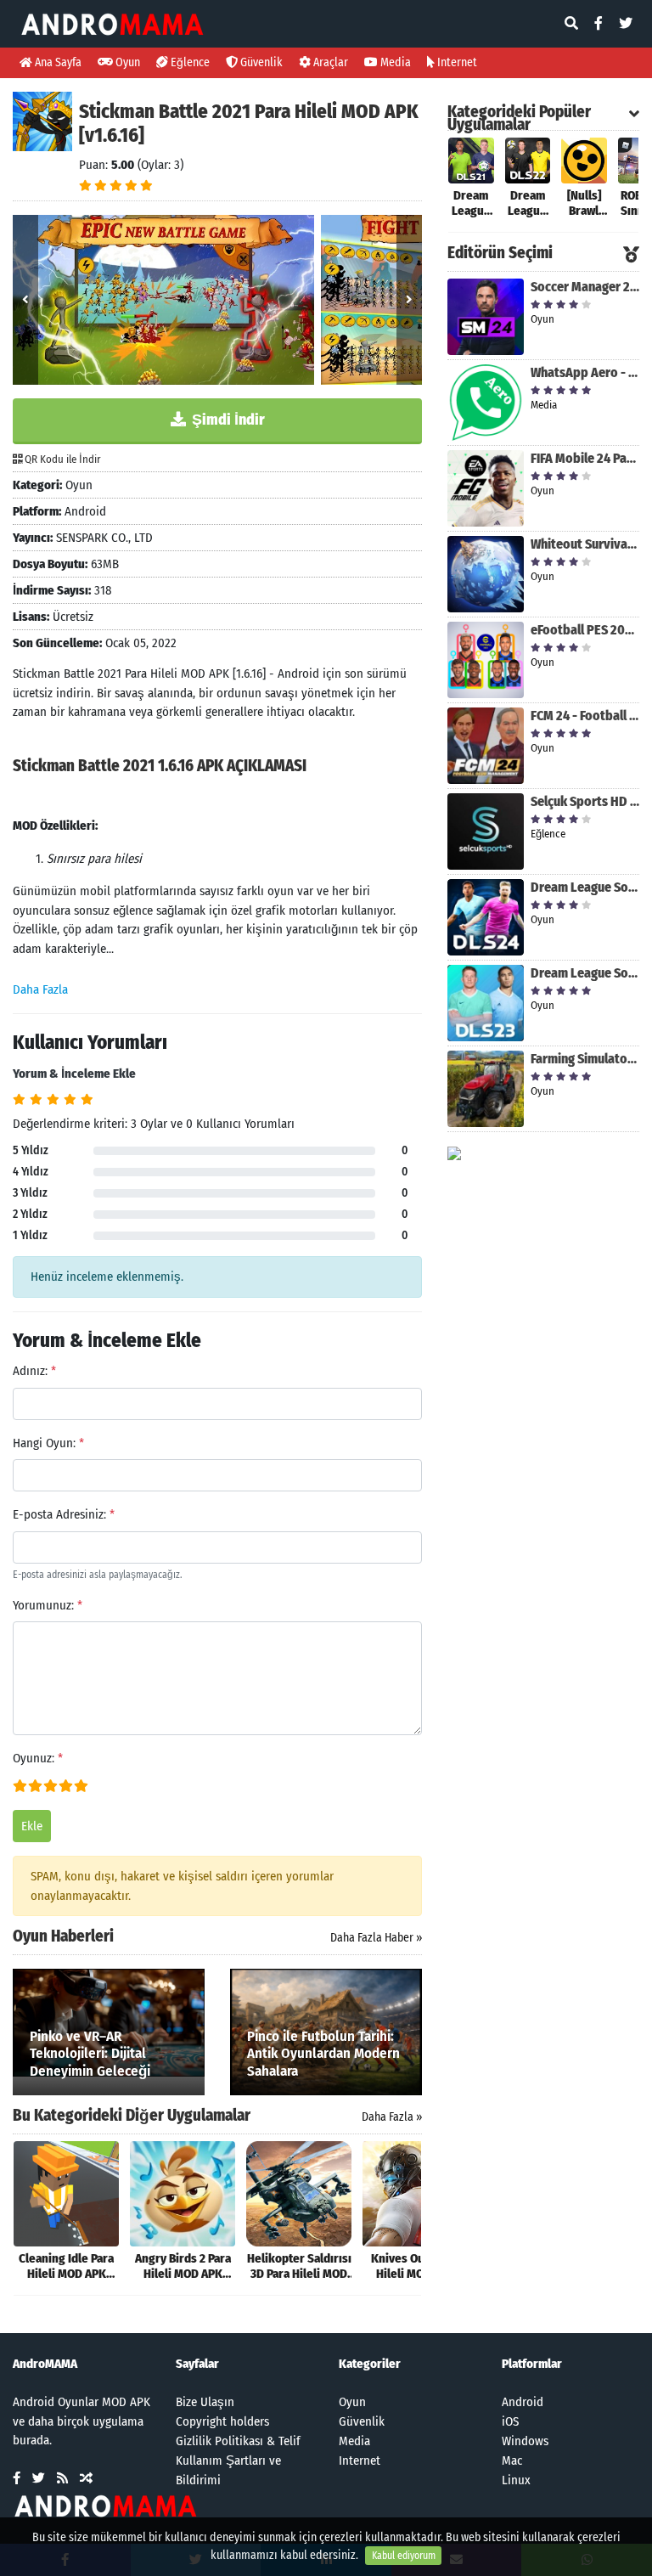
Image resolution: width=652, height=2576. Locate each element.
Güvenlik (260, 62)
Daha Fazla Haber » (376, 1938)
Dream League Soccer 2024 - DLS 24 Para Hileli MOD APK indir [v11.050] (585, 887)
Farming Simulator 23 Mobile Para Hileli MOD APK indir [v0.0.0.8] (585, 1059)
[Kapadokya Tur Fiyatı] (454, 1153)
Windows (525, 2441)
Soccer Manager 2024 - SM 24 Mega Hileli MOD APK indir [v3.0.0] (585, 287)
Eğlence (189, 62)
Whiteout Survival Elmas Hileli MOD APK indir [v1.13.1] (585, 544)
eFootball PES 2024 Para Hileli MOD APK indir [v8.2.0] (585, 630)
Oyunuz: (38, 1758)
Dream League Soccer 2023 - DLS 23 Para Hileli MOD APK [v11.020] (585, 973)
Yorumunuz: (48, 1605)
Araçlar (329, 62)
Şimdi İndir (227, 420)
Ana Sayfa (57, 62)
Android (523, 2402)
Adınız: (34, 1371)
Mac (512, 2460)
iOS (510, 2421)
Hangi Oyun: (48, 1443)
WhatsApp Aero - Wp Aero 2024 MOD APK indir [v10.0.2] (585, 372)
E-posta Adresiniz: (64, 1514)
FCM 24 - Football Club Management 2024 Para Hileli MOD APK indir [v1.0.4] (585, 716)
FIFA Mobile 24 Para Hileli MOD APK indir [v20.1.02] (585, 458)
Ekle (32, 1826)
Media (394, 62)
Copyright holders (222, 2421)
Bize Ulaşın (205, 2402)
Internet (456, 62)
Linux (516, 2480)
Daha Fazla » (392, 2117)
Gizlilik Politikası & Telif (238, 2441)
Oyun (126, 62)
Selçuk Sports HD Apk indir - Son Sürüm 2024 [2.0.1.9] (585, 801)
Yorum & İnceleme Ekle (74, 1074)
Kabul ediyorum (404, 2556)
